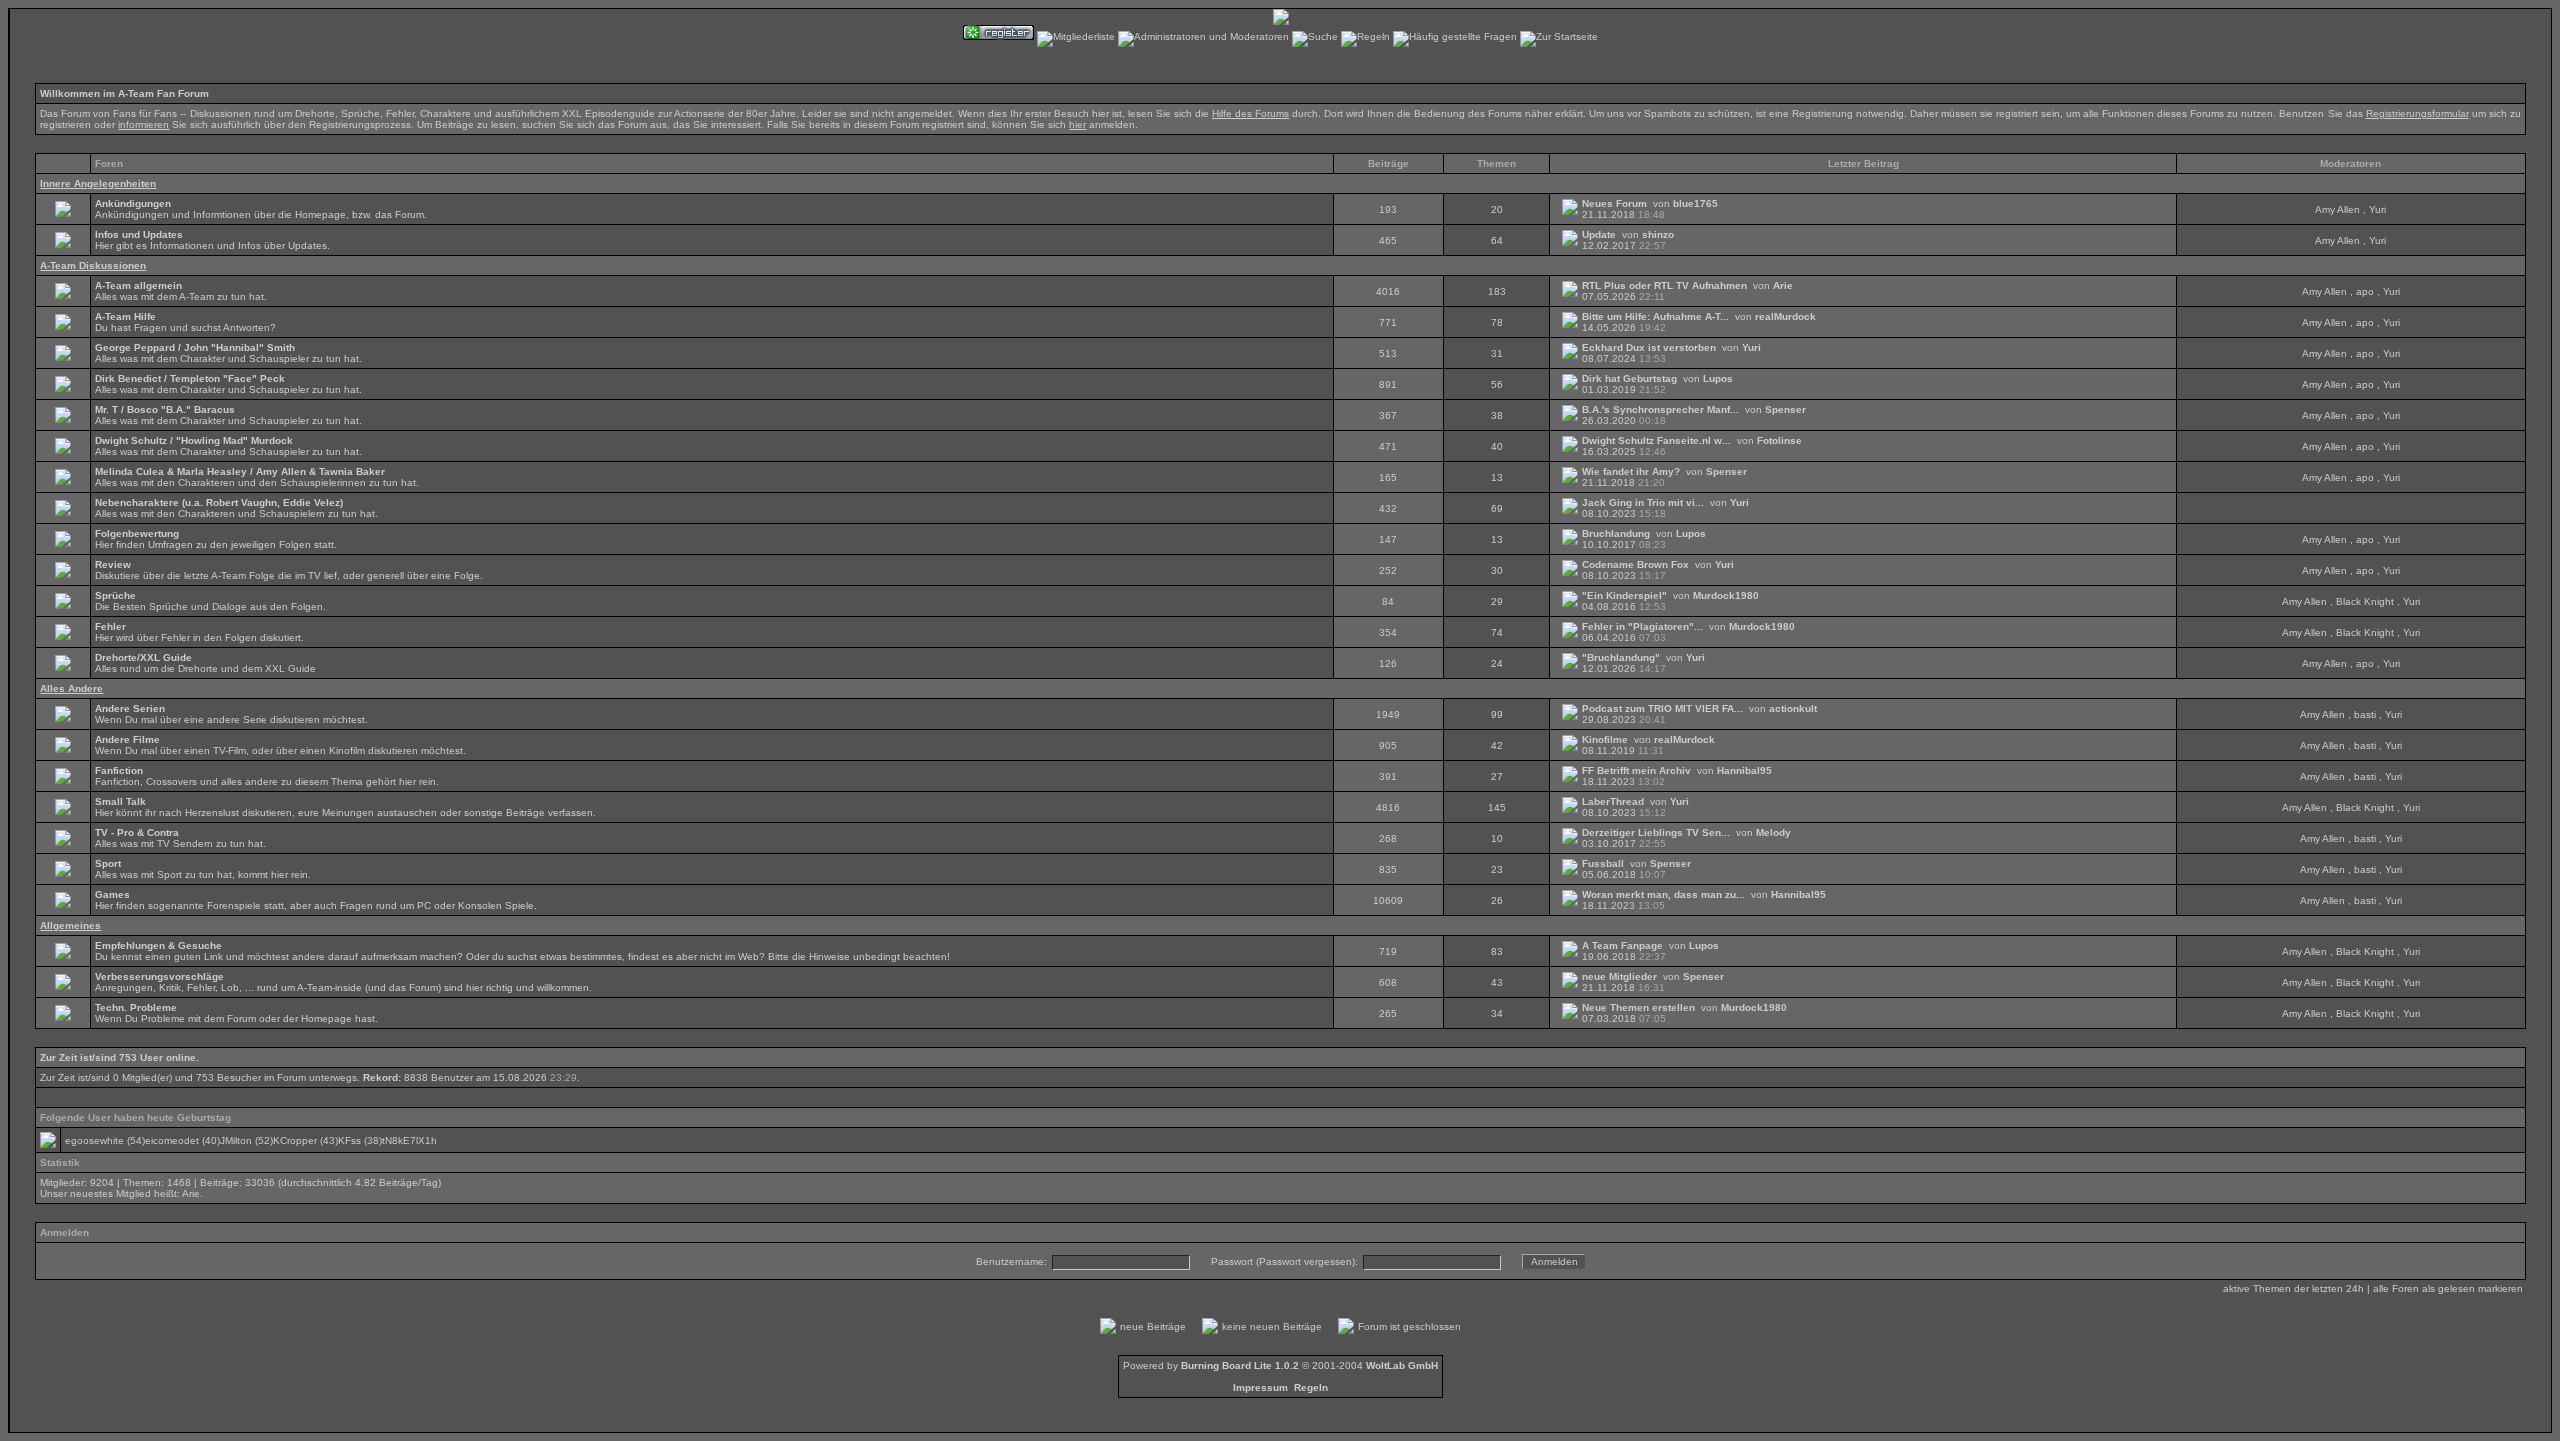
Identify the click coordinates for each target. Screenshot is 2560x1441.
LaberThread (1613, 801)
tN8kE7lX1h (409, 1140)
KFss (349, 1140)
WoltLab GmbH (1402, 1365)
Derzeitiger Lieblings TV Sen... (1656, 832)
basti (2365, 714)
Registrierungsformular (2417, 113)
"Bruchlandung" (1621, 657)
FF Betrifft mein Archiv (1636, 770)
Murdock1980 (1726, 595)
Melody (1773, 832)
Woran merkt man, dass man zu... (1663, 894)
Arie (1783, 285)
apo (2365, 291)
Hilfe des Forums (1250, 113)
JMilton (236, 1140)
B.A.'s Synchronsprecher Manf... (1660, 409)
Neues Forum (1614, 203)
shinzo (1658, 234)
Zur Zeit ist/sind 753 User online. (119, 1057)
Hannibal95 (1744, 770)
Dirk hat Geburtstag (1629, 378)
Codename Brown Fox (1635, 564)
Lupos (1718, 378)
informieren (143, 124)
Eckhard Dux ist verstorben (1649, 347)
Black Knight (2365, 601)
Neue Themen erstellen (1638, 1007)
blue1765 (1695, 203)
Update (1599, 234)
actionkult (1793, 708)
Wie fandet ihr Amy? (1631, 471)
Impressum (1260, 1387)
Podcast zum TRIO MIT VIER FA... (1662, 708)
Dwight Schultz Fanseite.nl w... (1656, 440)
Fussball (1603, 863)
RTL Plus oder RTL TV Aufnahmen (1664, 285)
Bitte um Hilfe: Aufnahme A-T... (1655, 316)
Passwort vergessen (1305, 1261)
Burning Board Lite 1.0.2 (1240, 1365)
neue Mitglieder (1619, 976)
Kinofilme (1605, 739)
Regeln (1311, 1387)
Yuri (2377, 209)
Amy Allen (2337, 209)
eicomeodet (172, 1140)
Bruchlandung (1616, 533)
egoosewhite (94, 1140)
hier (1077, 124)
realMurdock (1785, 316)
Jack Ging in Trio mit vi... (1643, 502)
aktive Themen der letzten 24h (2293, 1288)
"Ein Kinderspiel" (1624, 595)
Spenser (1785, 409)
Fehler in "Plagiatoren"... (1642, 626)
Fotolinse (1779, 440)
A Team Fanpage (1622, 945)
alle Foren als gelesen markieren (2448, 1288)
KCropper (295, 1140)
